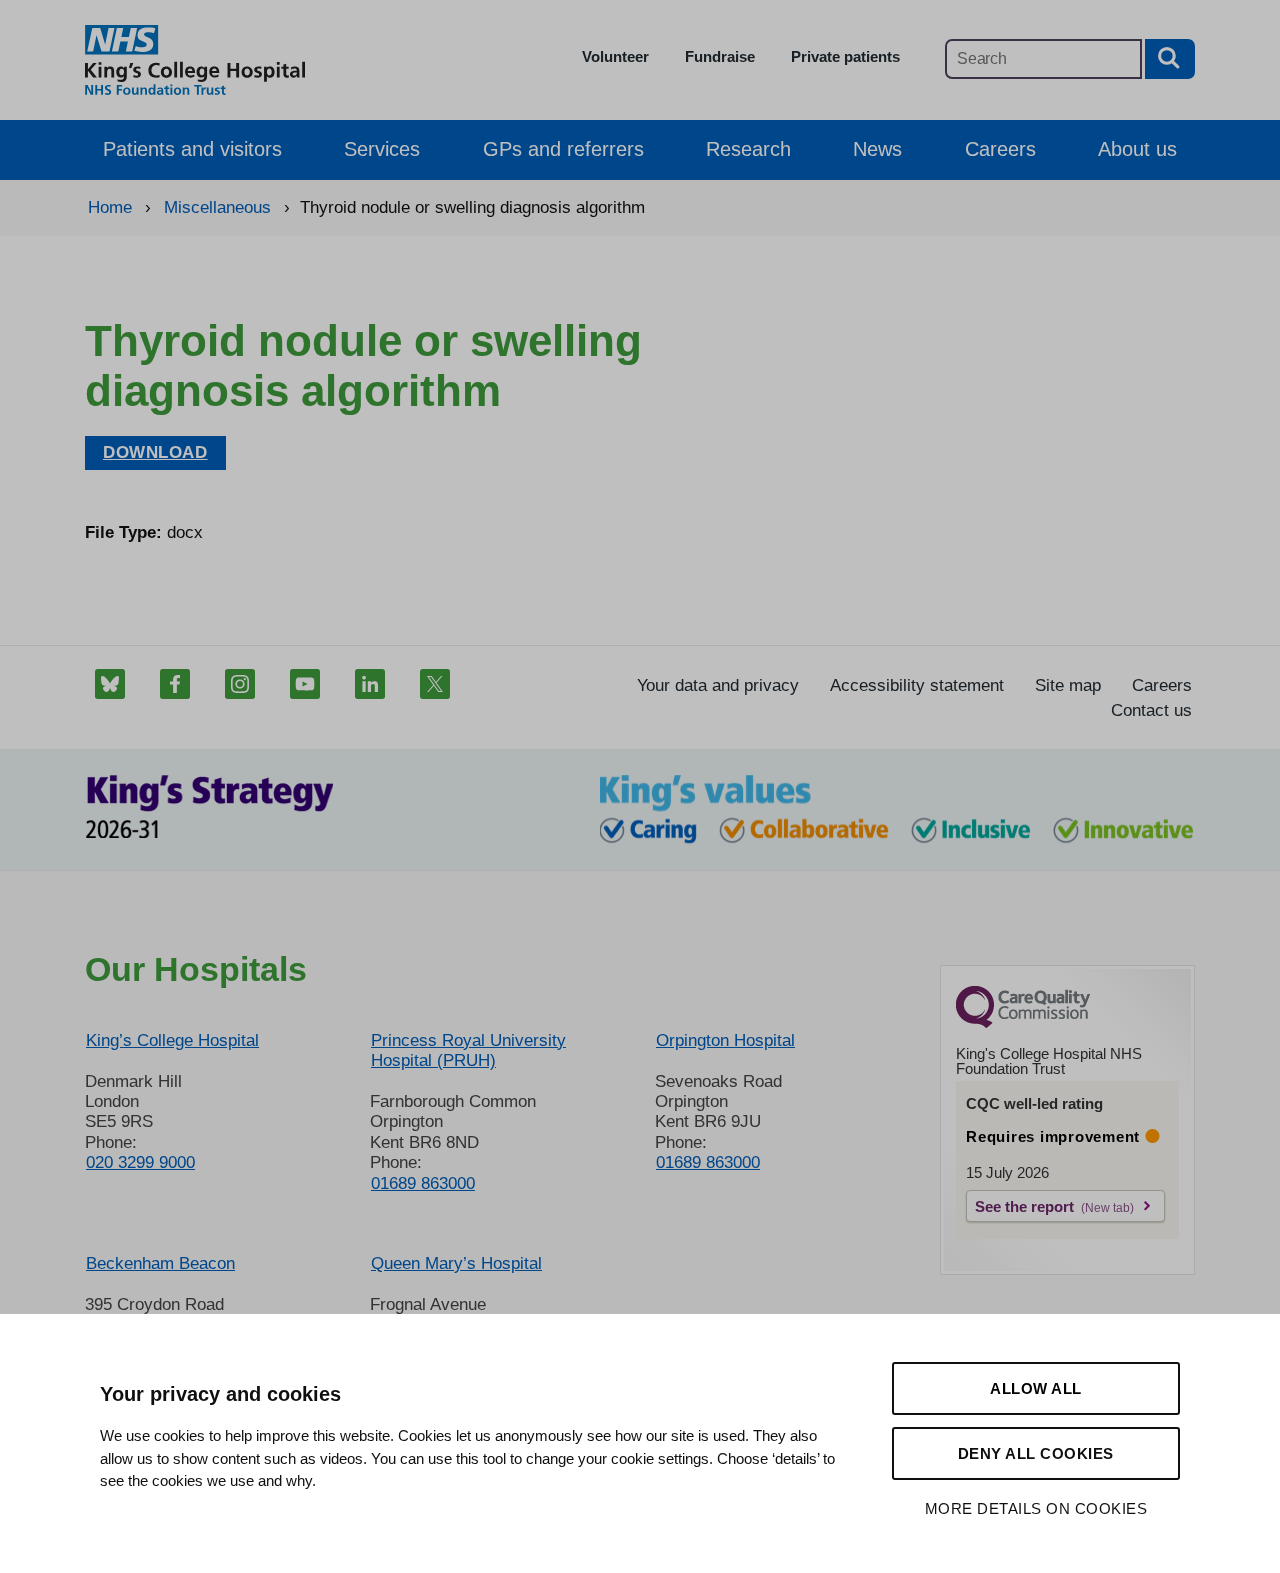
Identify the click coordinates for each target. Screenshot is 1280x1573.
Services (382, 149)
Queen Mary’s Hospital (456, 1263)
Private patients (845, 56)
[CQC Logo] (1023, 1023)
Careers (1000, 149)
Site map (1068, 685)
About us (1137, 149)
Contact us (1151, 710)
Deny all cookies (1036, 1453)
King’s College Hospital (172, 1040)
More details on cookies (1036, 1508)
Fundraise (720, 56)
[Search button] (1170, 59)
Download (155, 452)
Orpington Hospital (725, 1040)
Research (748, 149)
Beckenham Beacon (160, 1263)
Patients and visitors (192, 149)
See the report (1024, 1206)
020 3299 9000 (140, 1162)
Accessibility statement (917, 685)
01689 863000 (423, 1183)
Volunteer (615, 56)
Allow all (1036, 1388)
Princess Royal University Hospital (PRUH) (468, 1050)
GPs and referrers (563, 149)
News (877, 149)
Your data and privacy (718, 685)
